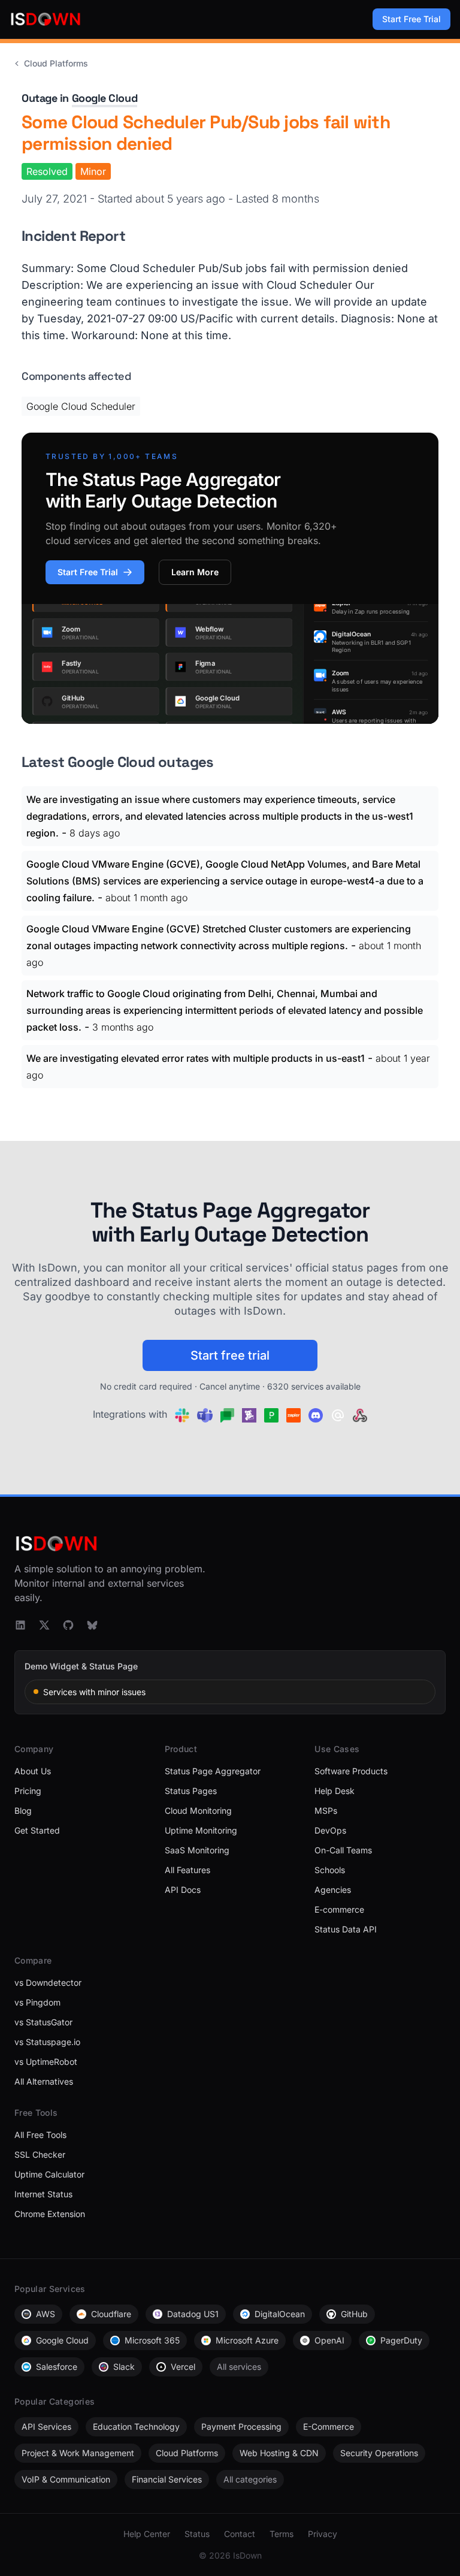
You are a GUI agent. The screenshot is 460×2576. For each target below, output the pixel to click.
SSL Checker (40, 2154)
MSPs (326, 1811)
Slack (124, 2367)
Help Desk (335, 1791)
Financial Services (167, 2479)
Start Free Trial (411, 19)
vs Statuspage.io (47, 2042)
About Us (33, 1771)
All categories (250, 2479)
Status (197, 2534)
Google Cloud (105, 98)
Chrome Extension (50, 2214)
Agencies (333, 1890)
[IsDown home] (46, 19)
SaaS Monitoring (197, 1850)
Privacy (323, 2534)
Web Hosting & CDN (279, 2453)
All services (239, 2367)
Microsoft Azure (247, 2340)
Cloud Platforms (56, 63)
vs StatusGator (43, 2022)
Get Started (37, 1830)
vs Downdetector (48, 1982)
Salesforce (57, 2367)
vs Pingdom (37, 2002)
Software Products (351, 1771)
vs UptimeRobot (46, 2062)
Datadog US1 (193, 2314)
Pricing (28, 1791)
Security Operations (379, 2453)
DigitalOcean (280, 2314)
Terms (282, 2534)
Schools (330, 1870)
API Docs (183, 1890)
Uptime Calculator (49, 2174)
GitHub (354, 2314)
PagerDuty (401, 2340)
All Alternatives (44, 2081)
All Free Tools (40, 2135)
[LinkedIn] (20, 1625)
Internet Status (43, 2194)
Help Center (147, 2534)
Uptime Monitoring (201, 1830)
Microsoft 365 (152, 2340)
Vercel (183, 2367)
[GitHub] (68, 1625)
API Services (46, 2426)
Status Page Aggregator (213, 1771)
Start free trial (230, 1355)
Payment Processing (241, 2426)
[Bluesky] (92, 1625)
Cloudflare (111, 2314)
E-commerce (339, 1909)
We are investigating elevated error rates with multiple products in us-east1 (196, 1058)
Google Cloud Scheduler (81, 406)
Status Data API (346, 1929)
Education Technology (136, 2426)
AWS (46, 2314)
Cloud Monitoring (198, 1811)
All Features (187, 1870)
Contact (240, 2534)
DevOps (330, 1830)
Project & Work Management (78, 2453)
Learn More (195, 572)
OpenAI (329, 2340)
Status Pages (191, 1791)
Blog (23, 1811)
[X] (44, 1625)
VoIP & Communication (66, 2479)
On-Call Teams (343, 1850)
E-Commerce (329, 2426)
